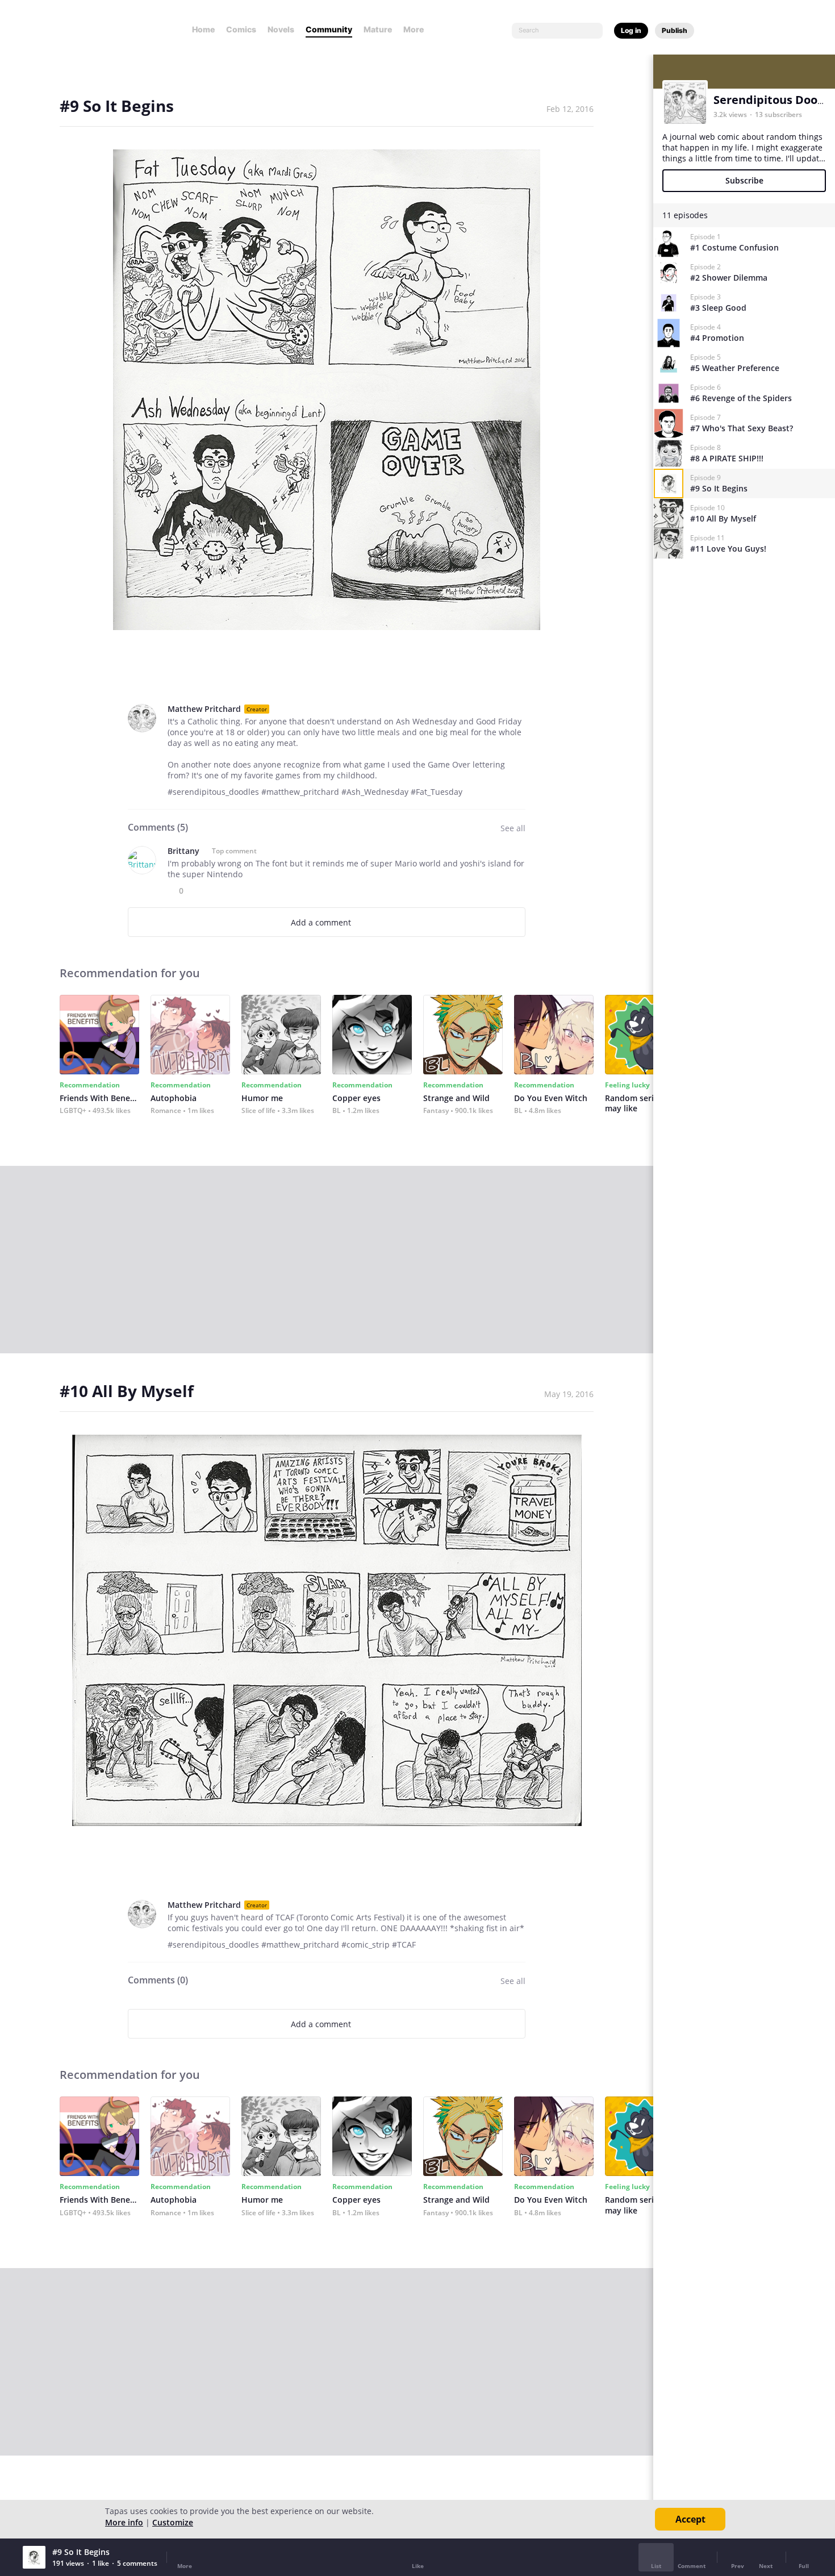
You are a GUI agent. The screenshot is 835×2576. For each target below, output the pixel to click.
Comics (241, 29)
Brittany (183, 851)
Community (329, 29)
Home (203, 29)
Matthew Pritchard (204, 709)
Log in (631, 30)
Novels (281, 29)
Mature (378, 29)
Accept (690, 2519)
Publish (675, 30)
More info (124, 2522)
